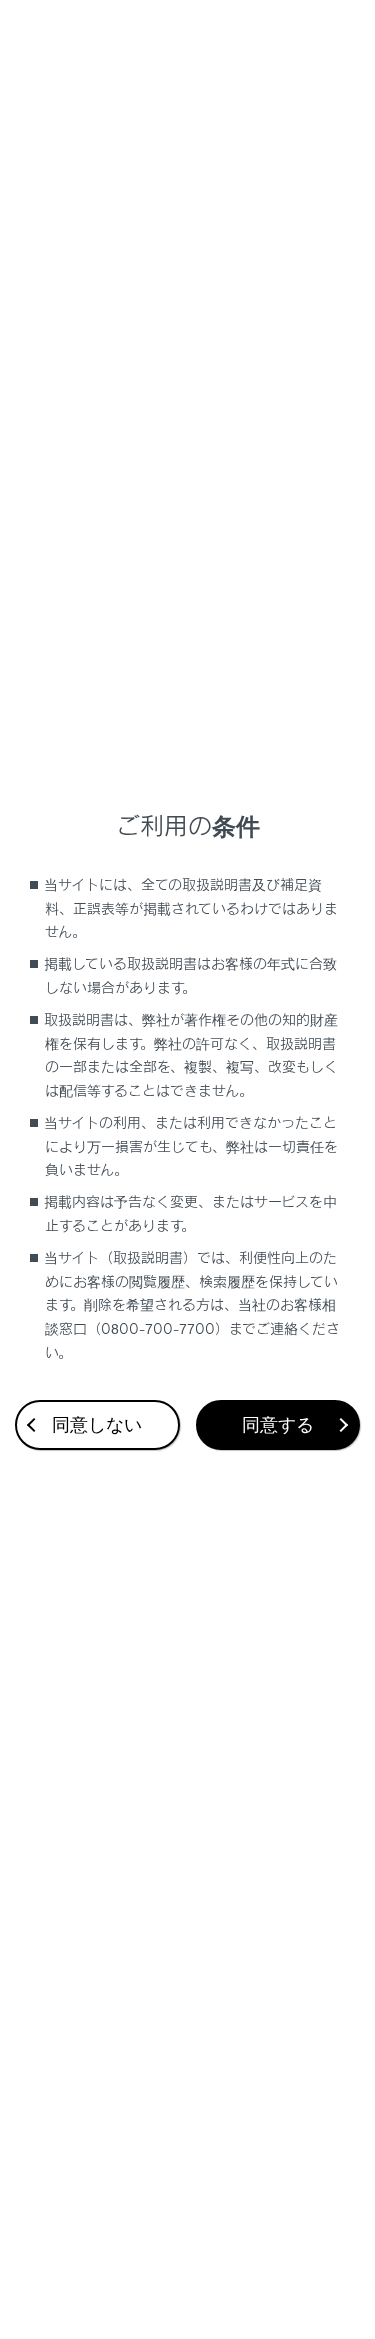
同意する (278, 1425)
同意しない (97, 1425)
